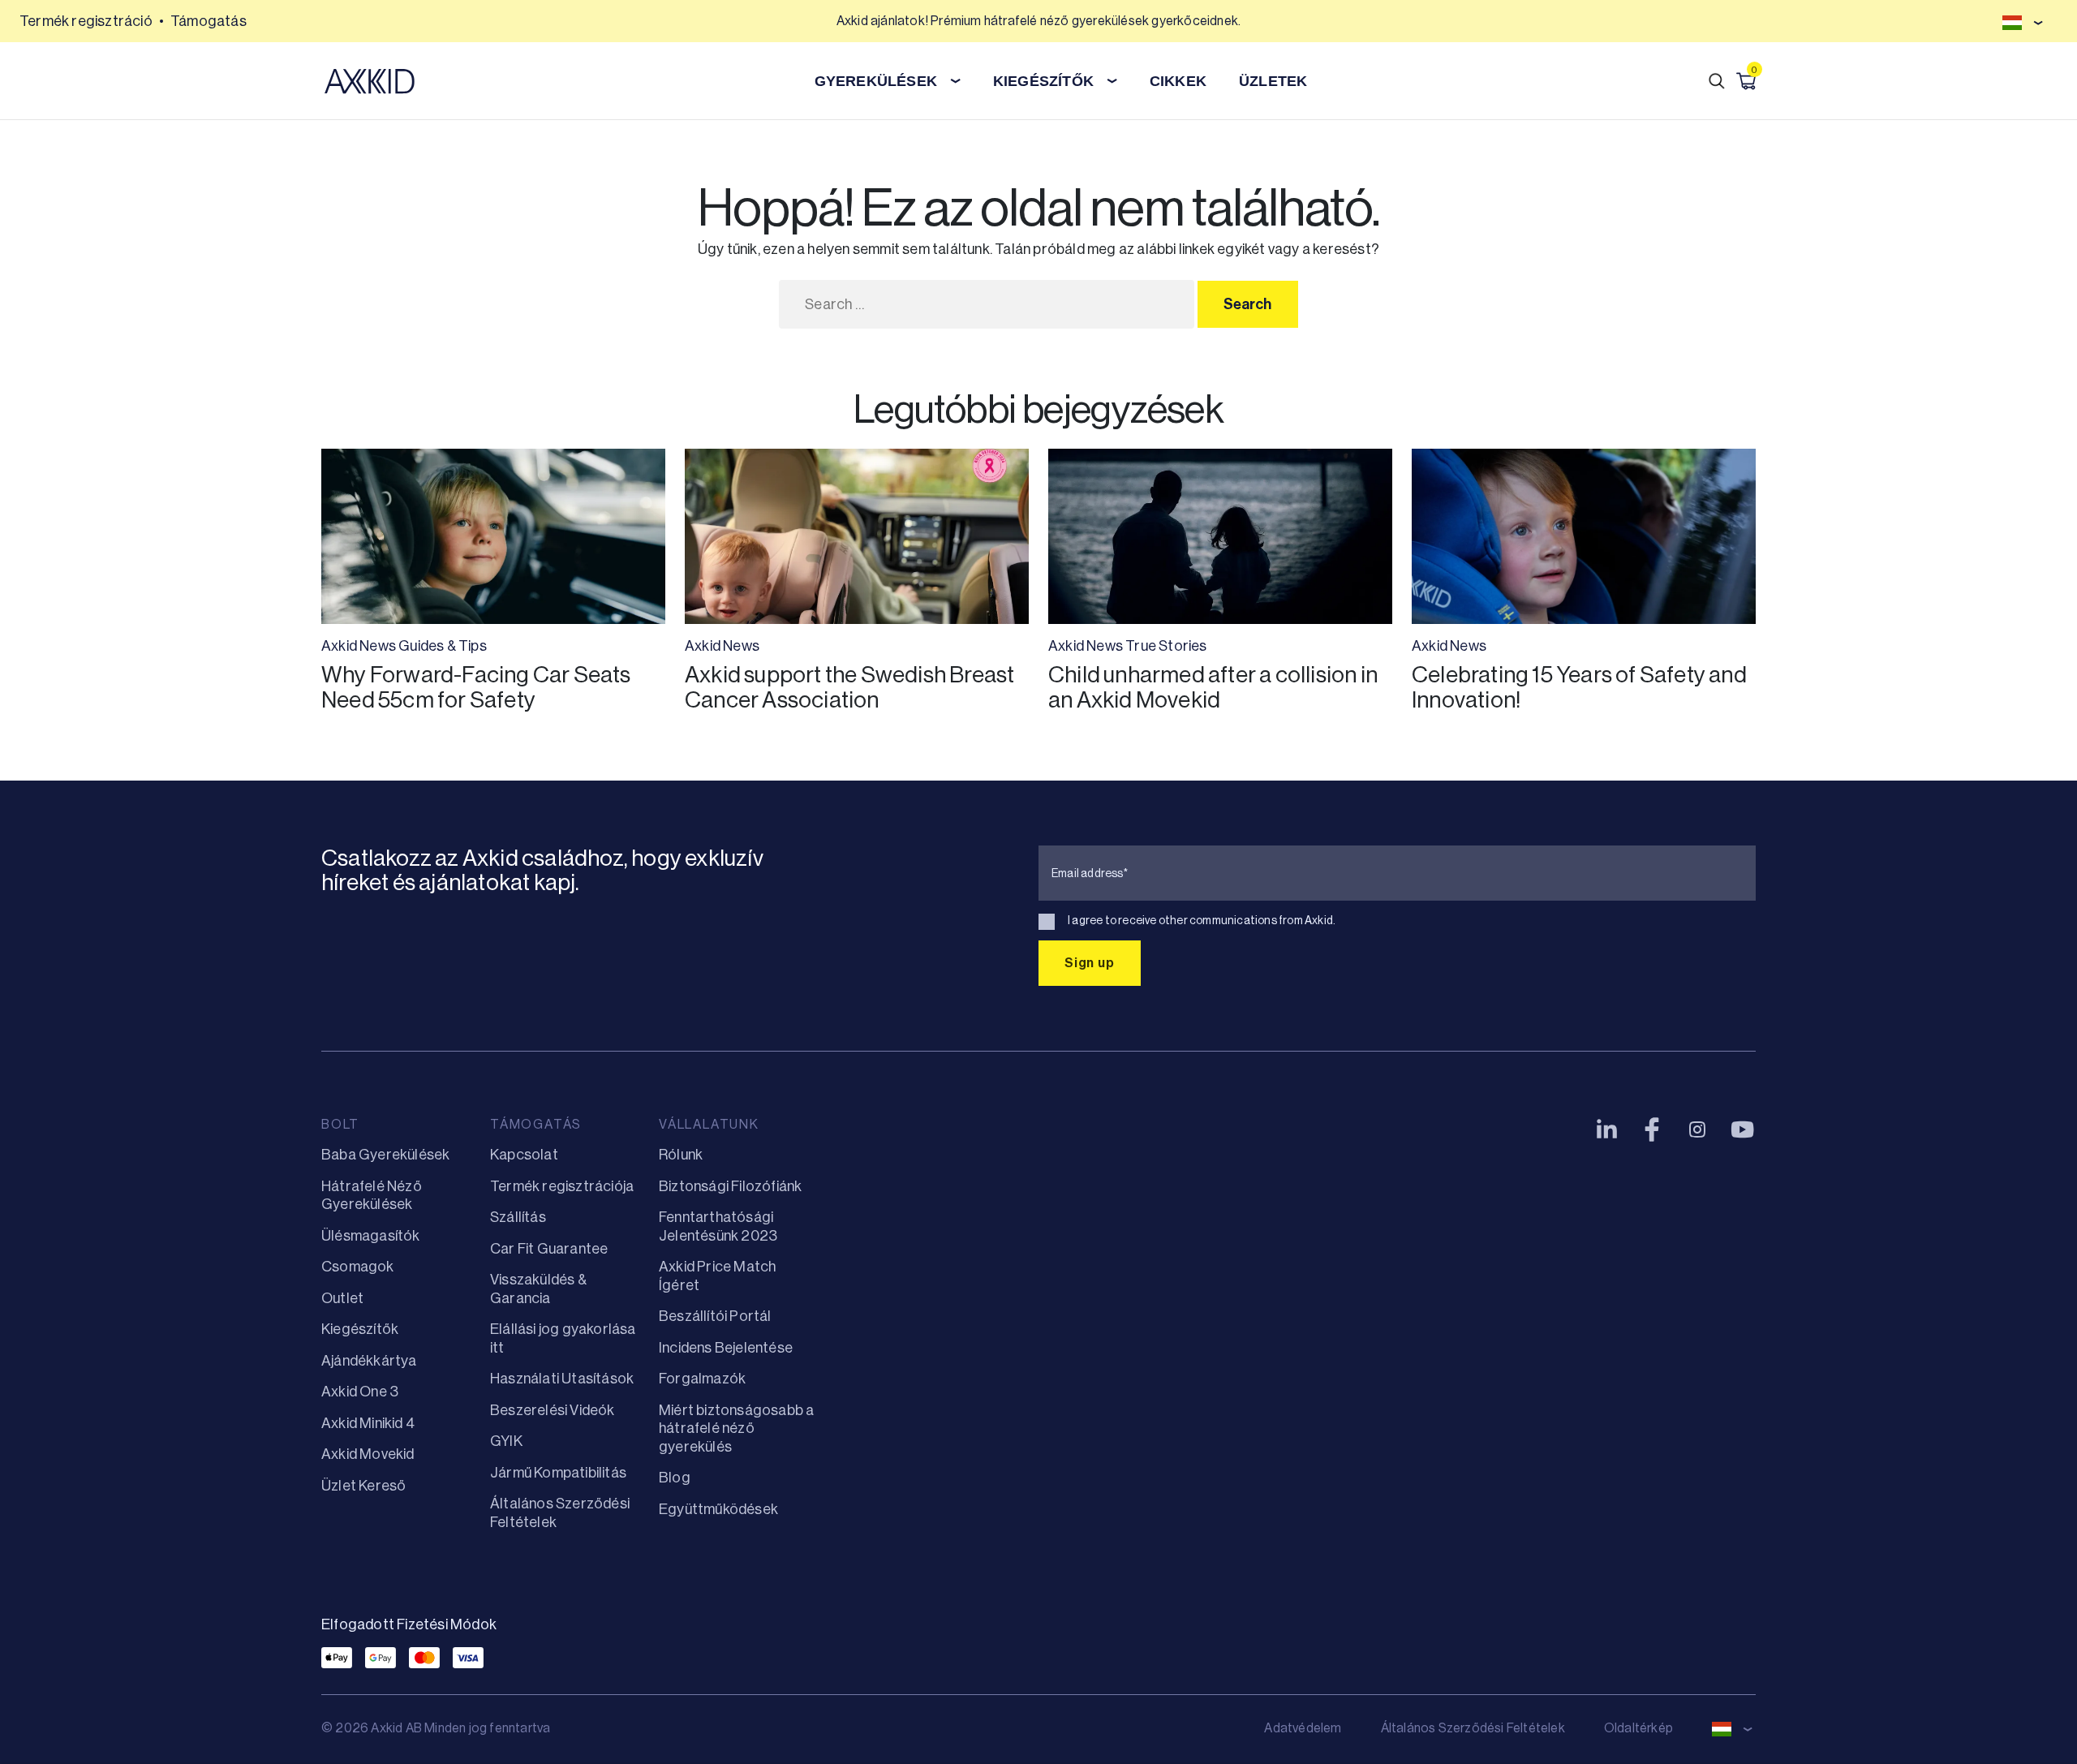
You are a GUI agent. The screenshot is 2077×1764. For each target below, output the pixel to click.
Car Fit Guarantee (549, 1249)
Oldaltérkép (1638, 1728)
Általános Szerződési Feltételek (1473, 1728)
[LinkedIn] (1606, 1129)
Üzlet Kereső (363, 1486)
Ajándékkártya (369, 1361)
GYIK (506, 1441)
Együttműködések (718, 1509)
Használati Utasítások (562, 1379)
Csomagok (358, 1267)
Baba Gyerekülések (385, 1155)
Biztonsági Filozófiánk (730, 1186)
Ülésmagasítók (371, 1236)
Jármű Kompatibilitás (558, 1473)
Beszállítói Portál (715, 1316)
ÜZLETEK (1273, 81)
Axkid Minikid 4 (368, 1423)
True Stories (1166, 646)
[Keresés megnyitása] (1717, 81)
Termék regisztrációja (562, 1186)
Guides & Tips (443, 646)
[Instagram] (1697, 1129)
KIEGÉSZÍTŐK (1043, 81)
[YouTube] (1743, 1129)
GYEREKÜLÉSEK (876, 81)
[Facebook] (1652, 1129)
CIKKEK (1178, 81)
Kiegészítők (360, 1329)
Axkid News (359, 646)
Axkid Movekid (368, 1454)
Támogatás (209, 21)
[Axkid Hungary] (370, 81)
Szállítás (518, 1217)
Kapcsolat (524, 1155)
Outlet (342, 1298)
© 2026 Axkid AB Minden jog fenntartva (436, 1728)
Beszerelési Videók (553, 1410)
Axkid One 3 (360, 1392)
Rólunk (681, 1155)
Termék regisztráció (86, 21)
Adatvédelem (1303, 1728)
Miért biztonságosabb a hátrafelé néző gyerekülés (736, 1428)
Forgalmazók (702, 1379)
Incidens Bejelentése (726, 1348)
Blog (675, 1478)
